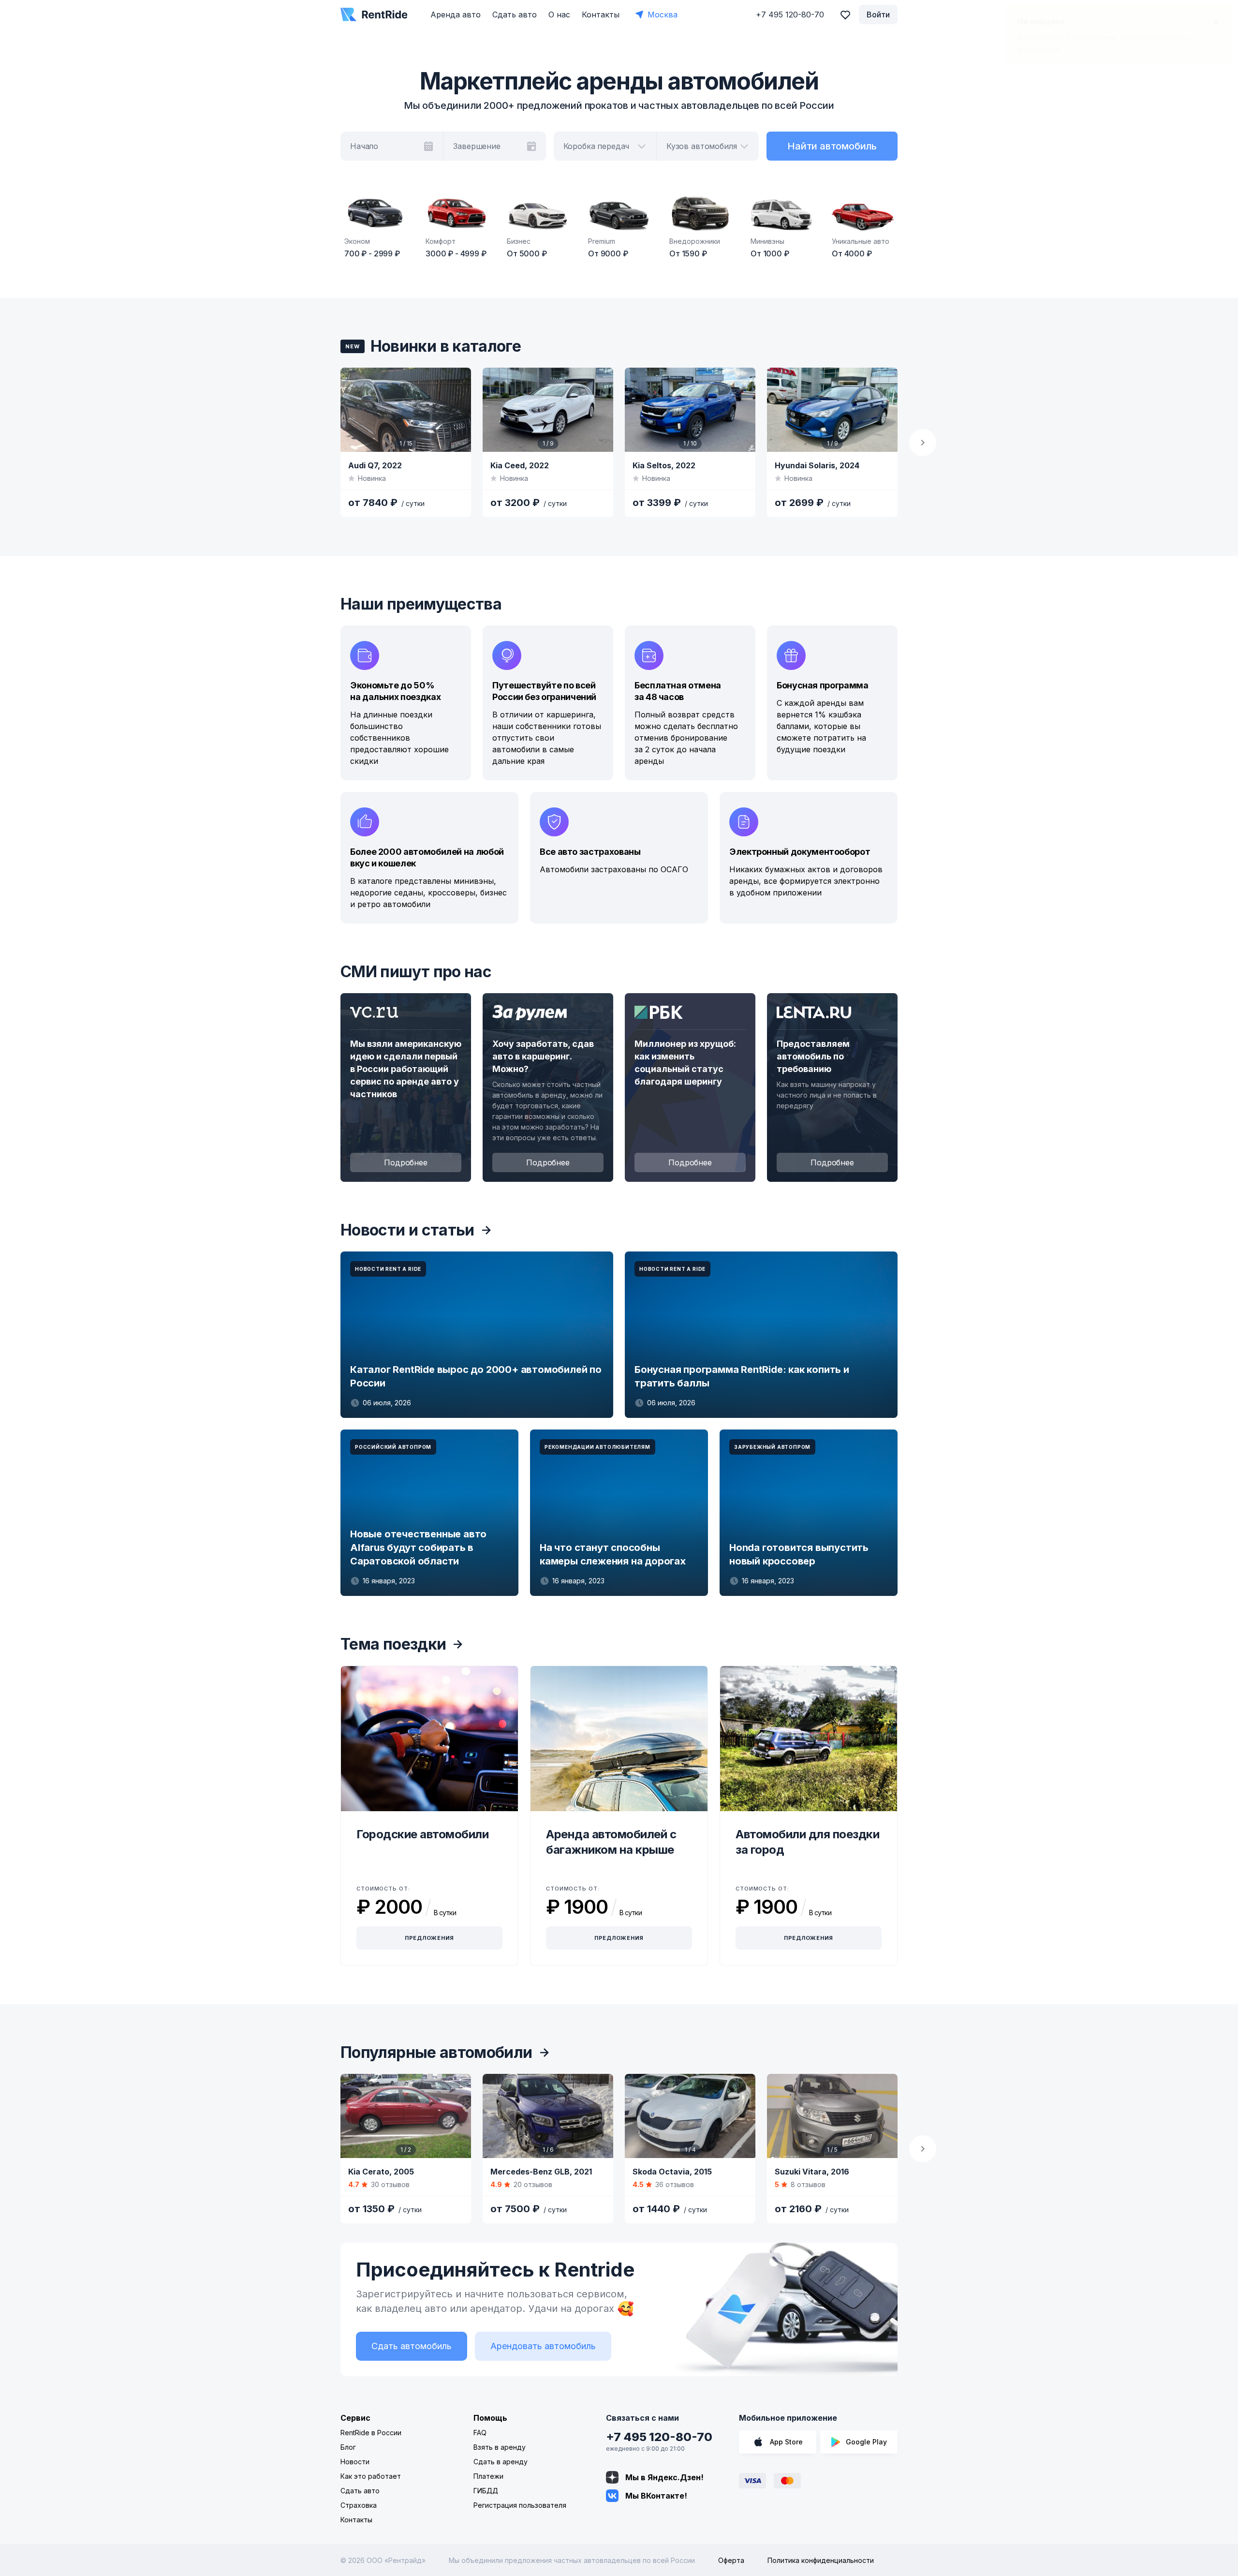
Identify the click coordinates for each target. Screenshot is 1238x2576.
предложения (430, 1938)
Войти (878, 15)
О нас (559, 15)
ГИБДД (486, 2491)
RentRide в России (371, 2433)
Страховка (359, 2505)
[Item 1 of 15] (406, 410)
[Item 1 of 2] (406, 2116)
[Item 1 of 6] (548, 2116)
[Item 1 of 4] (690, 2116)
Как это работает (371, 2476)
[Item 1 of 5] (832, 2116)
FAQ (480, 2433)
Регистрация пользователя (520, 2505)
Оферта (731, 2560)
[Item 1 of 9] (548, 410)
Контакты (601, 15)
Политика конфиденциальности (821, 2560)
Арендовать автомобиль (543, 2346)
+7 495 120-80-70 (659, 2437)
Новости (355, 2462)
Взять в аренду (500, 2447)
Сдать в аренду (501, 2462)
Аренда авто (456, 15)
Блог (348, 2447)
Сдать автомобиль (412, 2346)
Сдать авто (515, 15)
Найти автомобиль (832, 146)
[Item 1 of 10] (690, 410)
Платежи (488, 2476)
